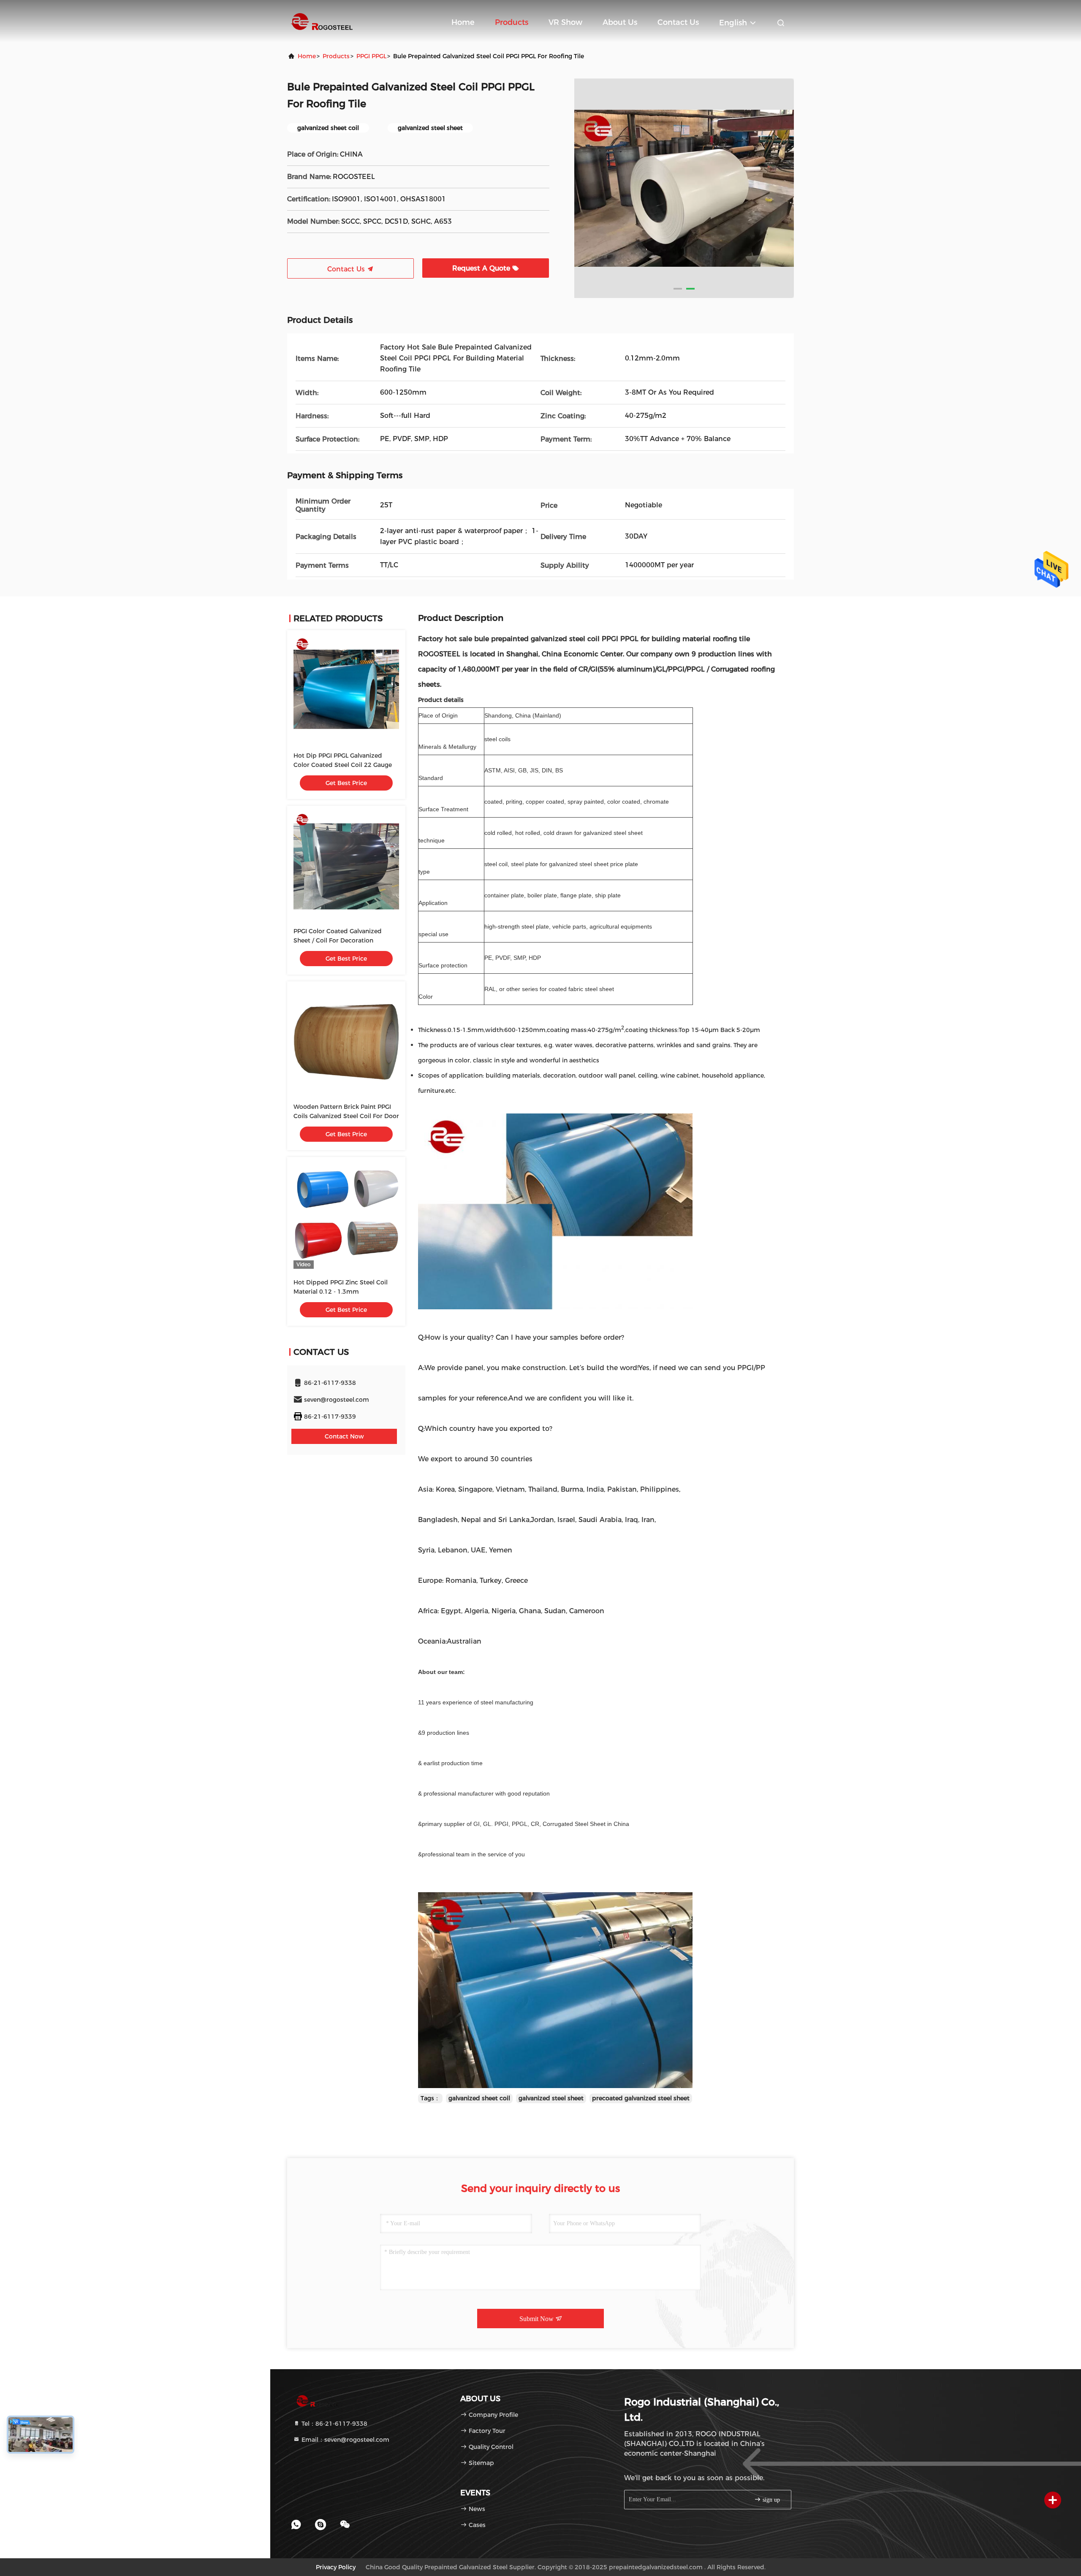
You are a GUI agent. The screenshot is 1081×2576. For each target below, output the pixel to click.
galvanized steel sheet (551, 2098)
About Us (620, 22)
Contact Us (678, 22)
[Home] (321, 21)
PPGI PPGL (371, 56)
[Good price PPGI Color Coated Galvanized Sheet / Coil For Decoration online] (346, 865)
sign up (770, 2500)
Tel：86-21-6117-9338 (334, 2424)
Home (463, 22)
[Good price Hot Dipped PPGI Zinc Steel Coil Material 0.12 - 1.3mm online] (346, 1216)
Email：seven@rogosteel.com (345, 2440)
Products (512, 22)
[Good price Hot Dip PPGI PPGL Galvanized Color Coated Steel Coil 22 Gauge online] (346, 689)
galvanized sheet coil (479, 2098)
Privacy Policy (336, 2567)
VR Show (565, 22)
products (336, 56)
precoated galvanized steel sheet (641, 2098)
